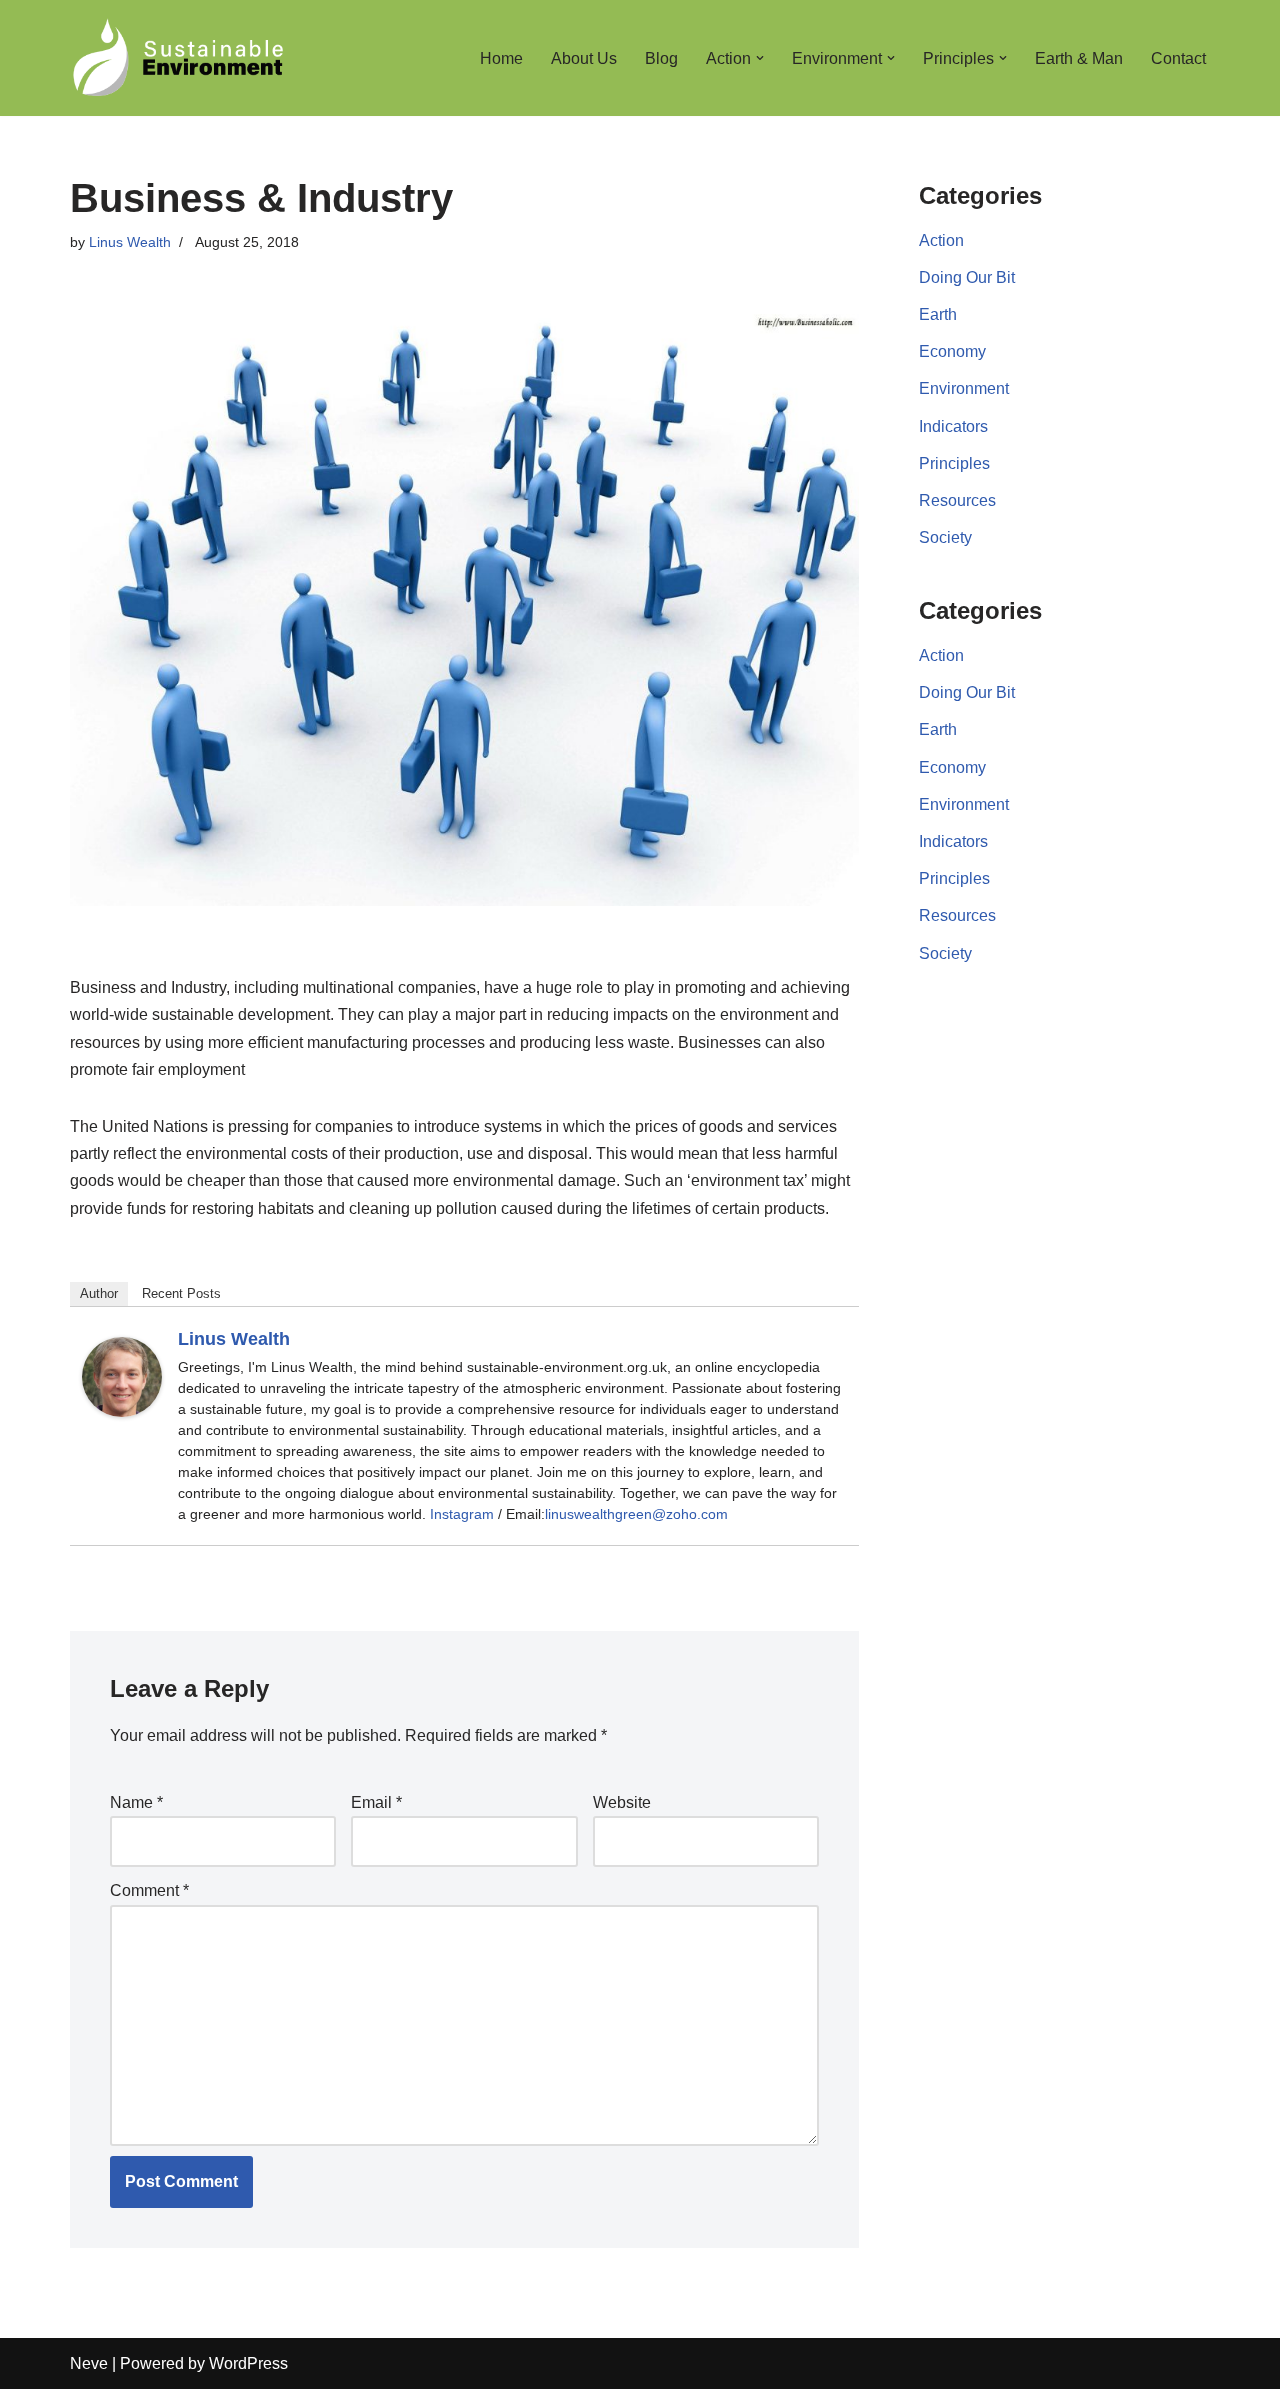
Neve (89, 2363)
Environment (964, 388)
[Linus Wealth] (122, 1411)
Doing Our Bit (967, 277)
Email (376, 1802)
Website (622, 1802)
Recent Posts (181, 1293)
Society (945, 537)
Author (99, 1293)
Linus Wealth (130, 242)
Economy (952, 351)
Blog (661, 58)
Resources (957, 500)
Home (501, 58)
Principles (954, 463)
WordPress (248, 2363)
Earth (938, 314)
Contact (1178, 58)
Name (136, 1802)
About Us (584, 58)
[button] (760, 58)
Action (941, 240)
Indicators (953, 426)
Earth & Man (1079, 58)
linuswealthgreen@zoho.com (636, 1514)
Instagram (462, 1514)
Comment (149, 1890)
